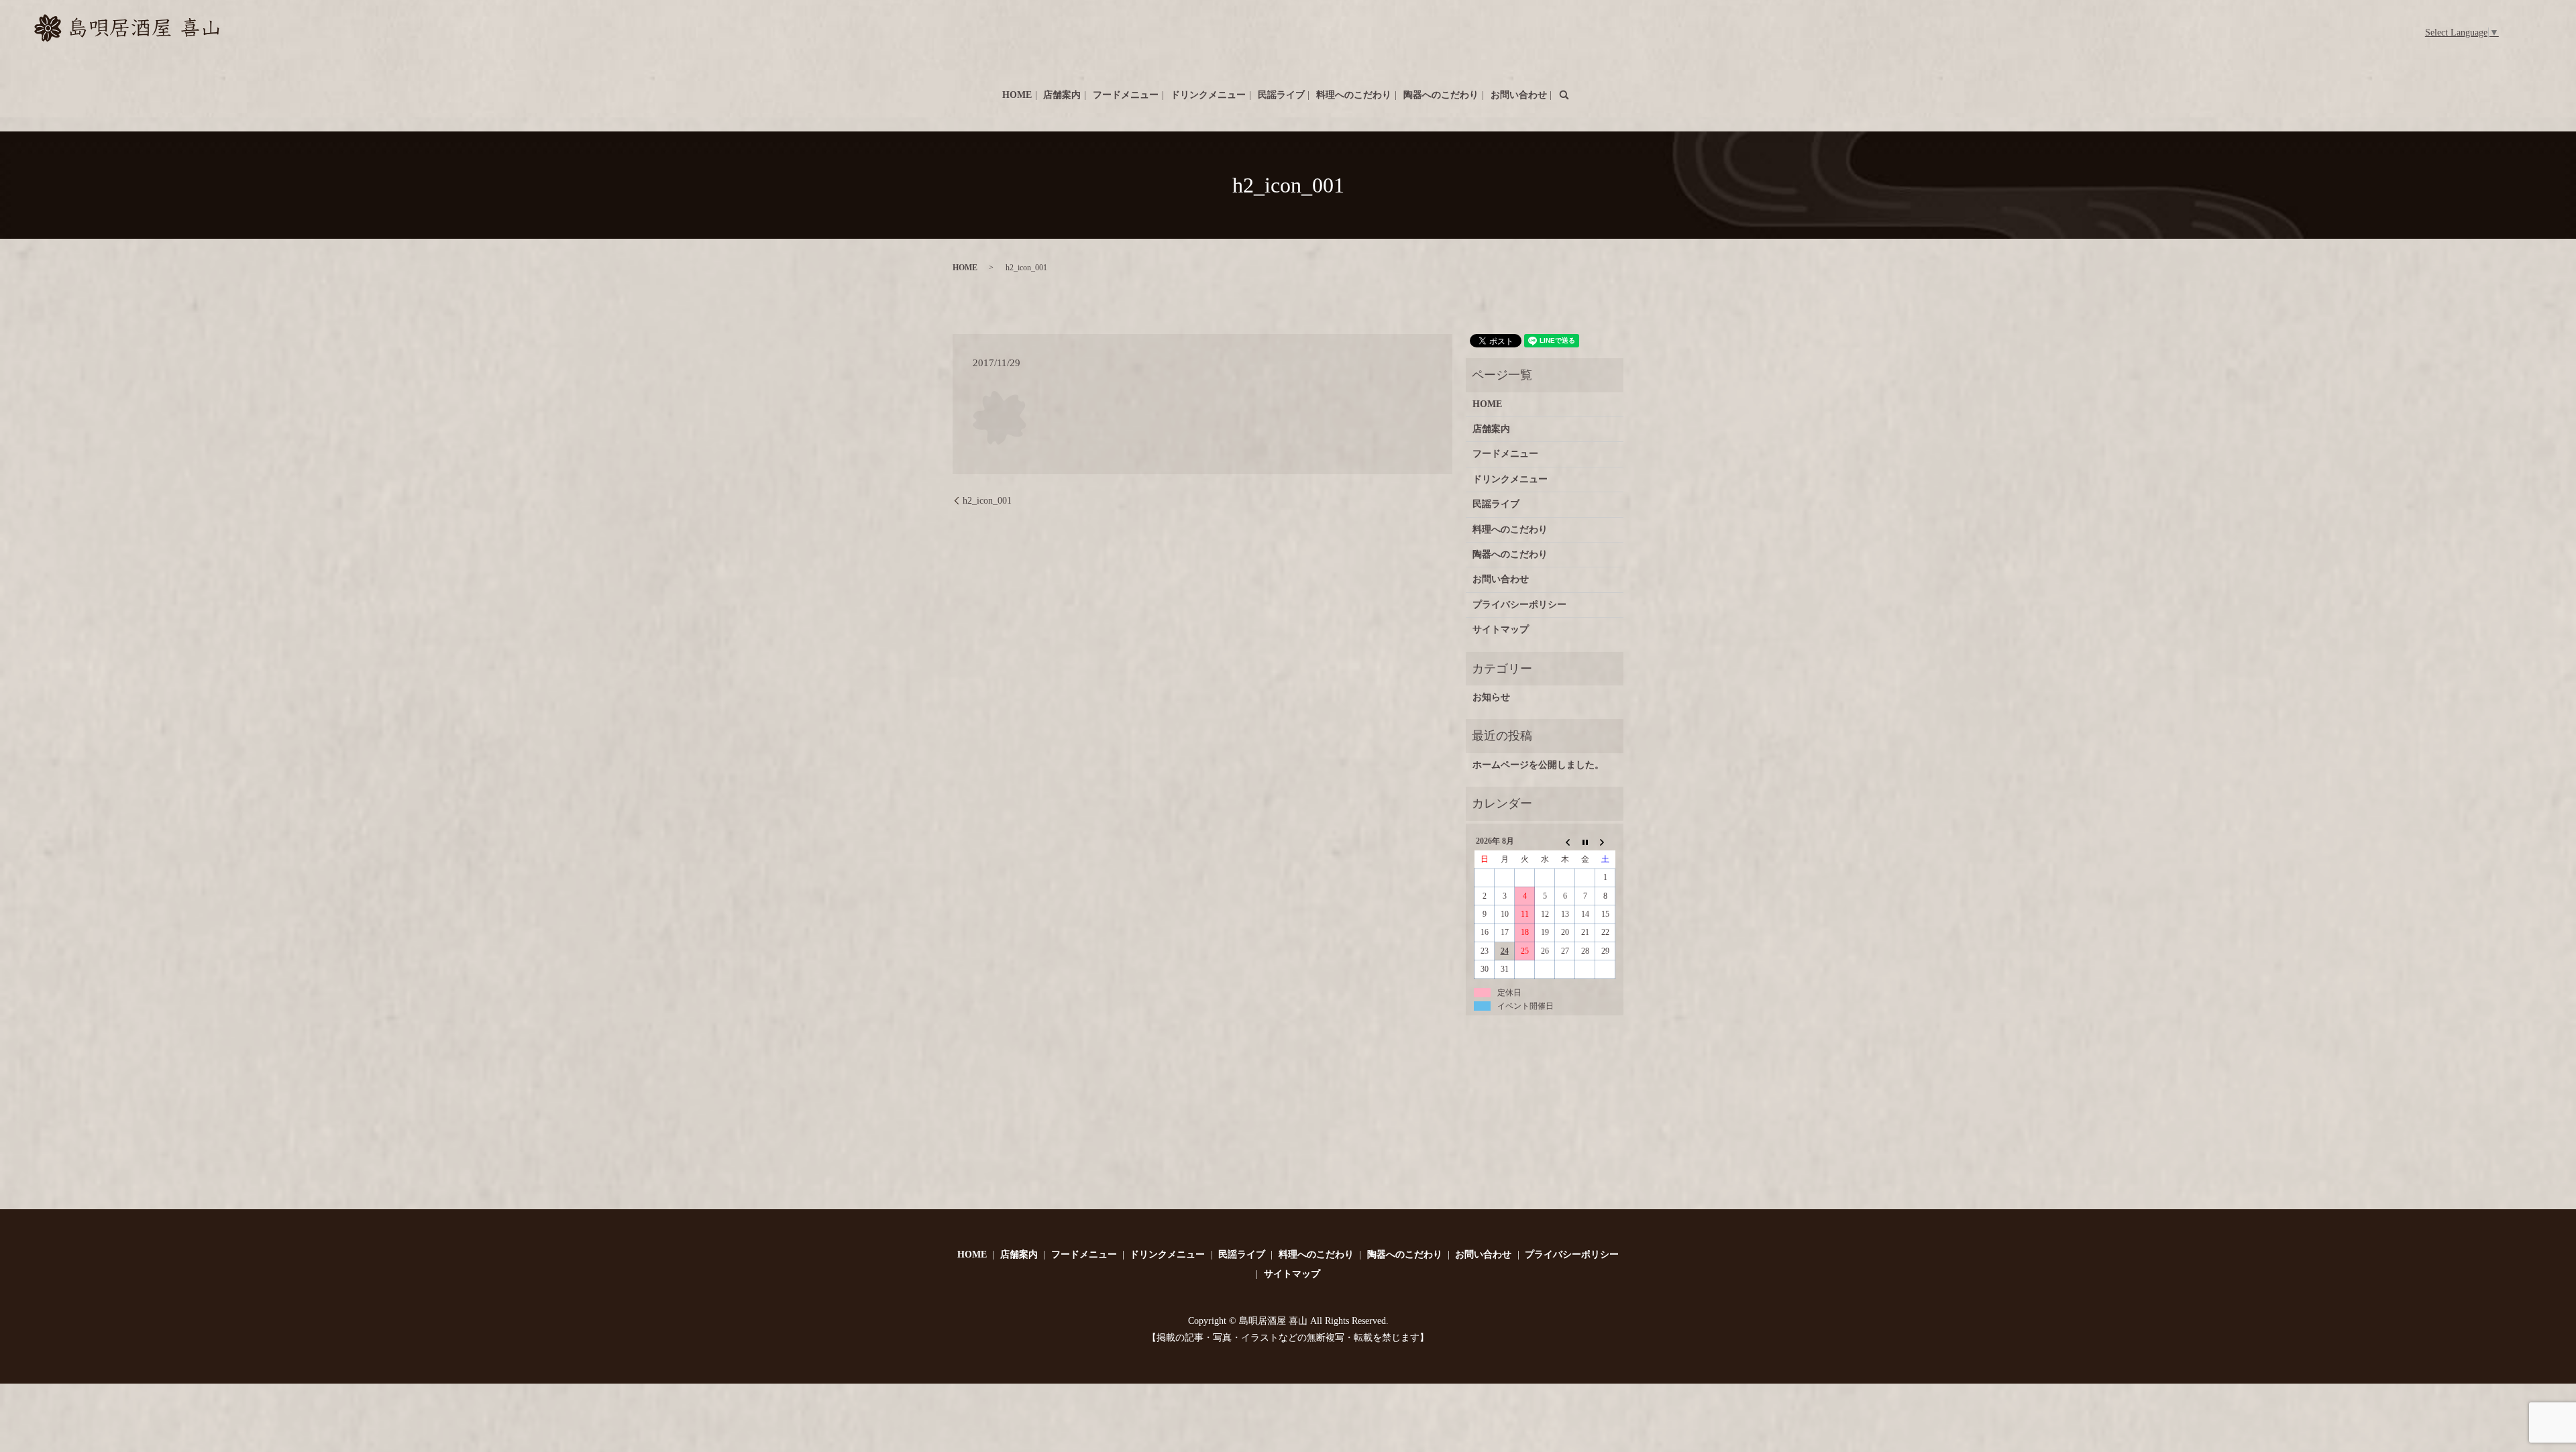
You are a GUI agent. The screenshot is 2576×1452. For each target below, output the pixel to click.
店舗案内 (1062, 95)
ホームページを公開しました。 (1538, 765)
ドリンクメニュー (1208, 95)
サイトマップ (1501, 629)
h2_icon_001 (987, 501)
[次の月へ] (1605, 842)
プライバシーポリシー (1519, 605)
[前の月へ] (1565, 842)
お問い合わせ (1519, 95)
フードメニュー (1126, 95)
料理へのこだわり (1354, 95)
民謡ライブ (1281, 95)
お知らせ (1491, 697)
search (1564, 95)
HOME (1017, 95)
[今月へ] (1585, 842)
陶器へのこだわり (1441, 95)
